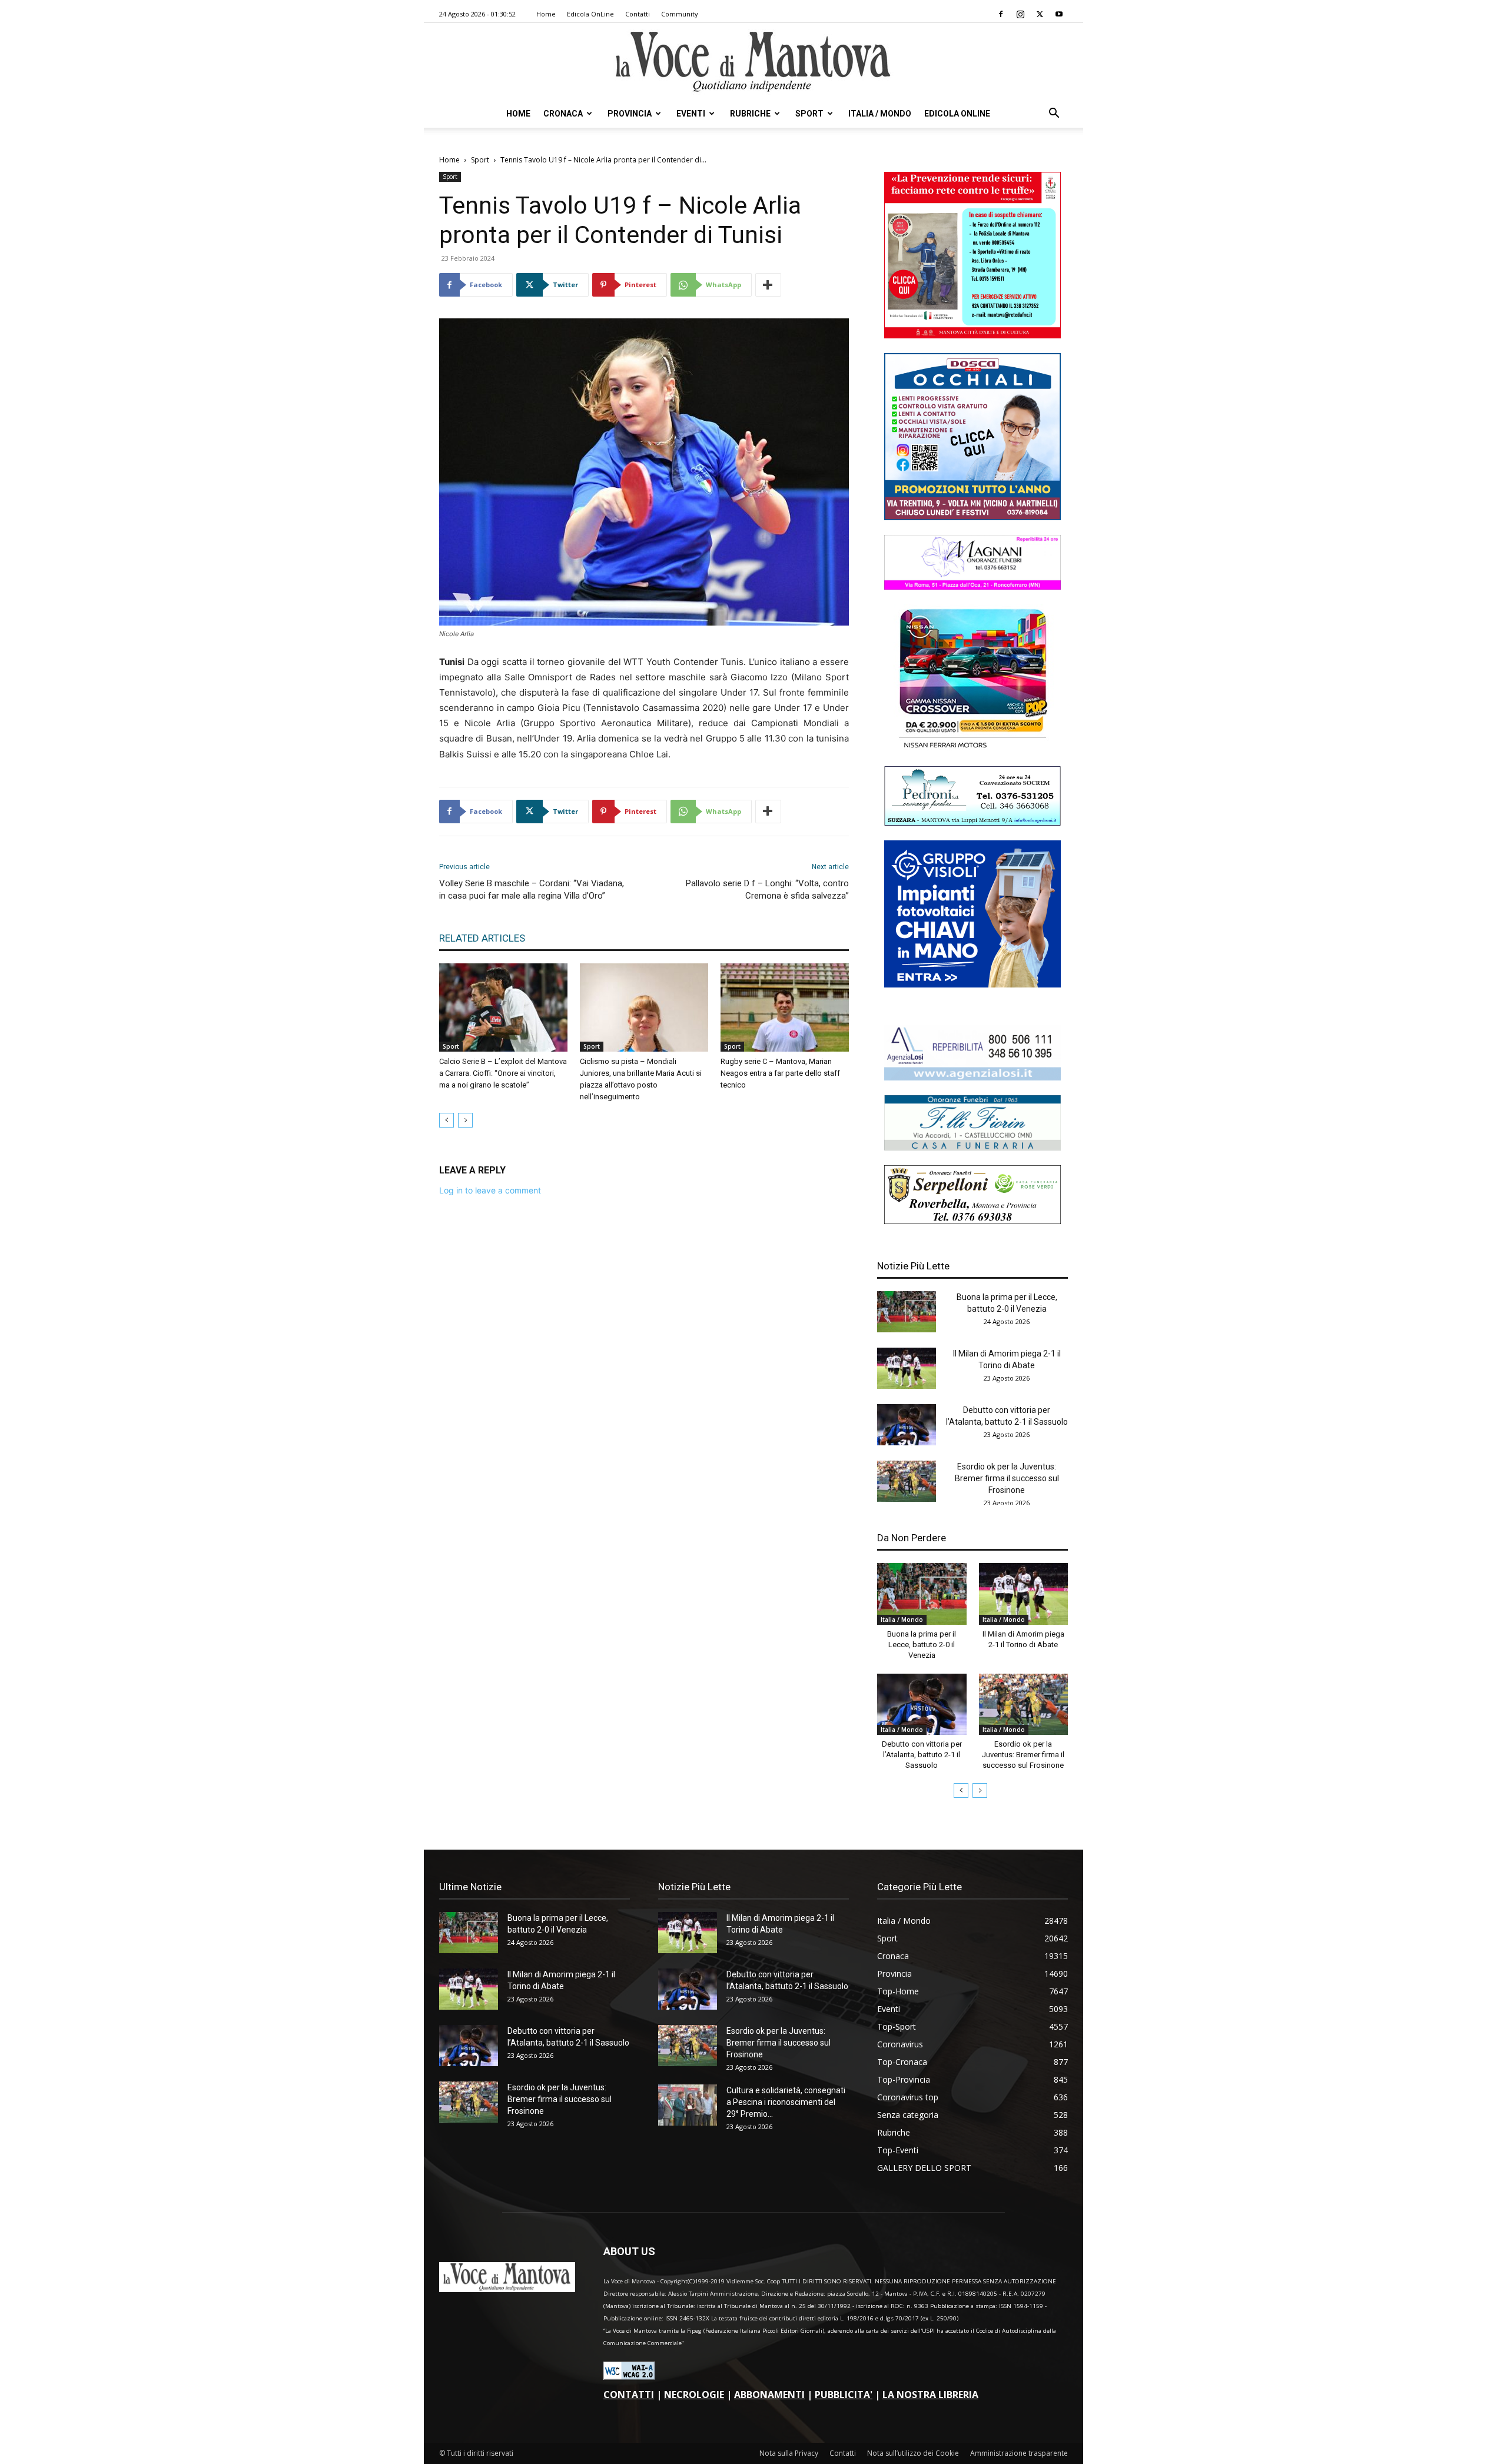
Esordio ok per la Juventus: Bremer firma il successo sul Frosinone (1007, 1478)
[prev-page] (447, 1120)
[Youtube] (1059, 14)
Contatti (638, 14)
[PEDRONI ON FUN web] (972, 822)
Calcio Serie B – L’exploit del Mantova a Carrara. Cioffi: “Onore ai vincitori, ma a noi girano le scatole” (503, 1073)
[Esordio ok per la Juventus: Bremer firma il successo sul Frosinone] (907, 1481)
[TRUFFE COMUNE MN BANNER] (972, 335)
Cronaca (563, 114)
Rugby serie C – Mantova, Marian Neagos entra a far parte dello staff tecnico (780, 1073)
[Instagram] (1020, 14)
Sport (809, 114)
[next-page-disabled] (465, 1120)
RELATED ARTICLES (482, 938)
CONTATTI (629, 2395)
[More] (768, 285)
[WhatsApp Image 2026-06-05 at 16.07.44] (972, 748)
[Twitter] (1040, 14)
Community (680, 14)
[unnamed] (972, 1077)
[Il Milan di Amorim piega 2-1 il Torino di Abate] (907, 1368)
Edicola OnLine (590, 14)
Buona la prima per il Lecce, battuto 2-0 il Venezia (922, 1645)
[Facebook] (1001, 14)
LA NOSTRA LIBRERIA (930, 2395)
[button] (1054, 114)
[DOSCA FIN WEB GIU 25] (972, 517)
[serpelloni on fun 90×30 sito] (972, 1221)
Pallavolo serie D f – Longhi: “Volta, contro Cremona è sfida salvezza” (767, 889)
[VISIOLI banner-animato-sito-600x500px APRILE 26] (972, 984)
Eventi (691, 114)
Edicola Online (957, 114)
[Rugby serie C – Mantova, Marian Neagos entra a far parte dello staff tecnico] (785, 1007)
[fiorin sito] (972, 1147)
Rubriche (750, 114)
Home (546, 14)
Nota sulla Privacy (789, 2453)
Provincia (630, 114)
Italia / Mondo (880, 114)
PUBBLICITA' (844, 2395)
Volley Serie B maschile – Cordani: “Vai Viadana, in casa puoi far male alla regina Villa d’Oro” (532, 889)
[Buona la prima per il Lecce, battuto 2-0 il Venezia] (907, 1312)
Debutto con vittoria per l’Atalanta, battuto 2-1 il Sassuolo (922, 1755)
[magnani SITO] (972, 586)
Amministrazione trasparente (1019, 2453)
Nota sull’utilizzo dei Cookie (913, 2453)
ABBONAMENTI (769, 2395)
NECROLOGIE (694, 2395)
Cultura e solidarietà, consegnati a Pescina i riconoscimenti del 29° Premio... (786, 2102)
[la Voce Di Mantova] (753, 62)
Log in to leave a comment (490, 1190)
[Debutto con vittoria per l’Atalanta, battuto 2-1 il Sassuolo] (907, 1425)
